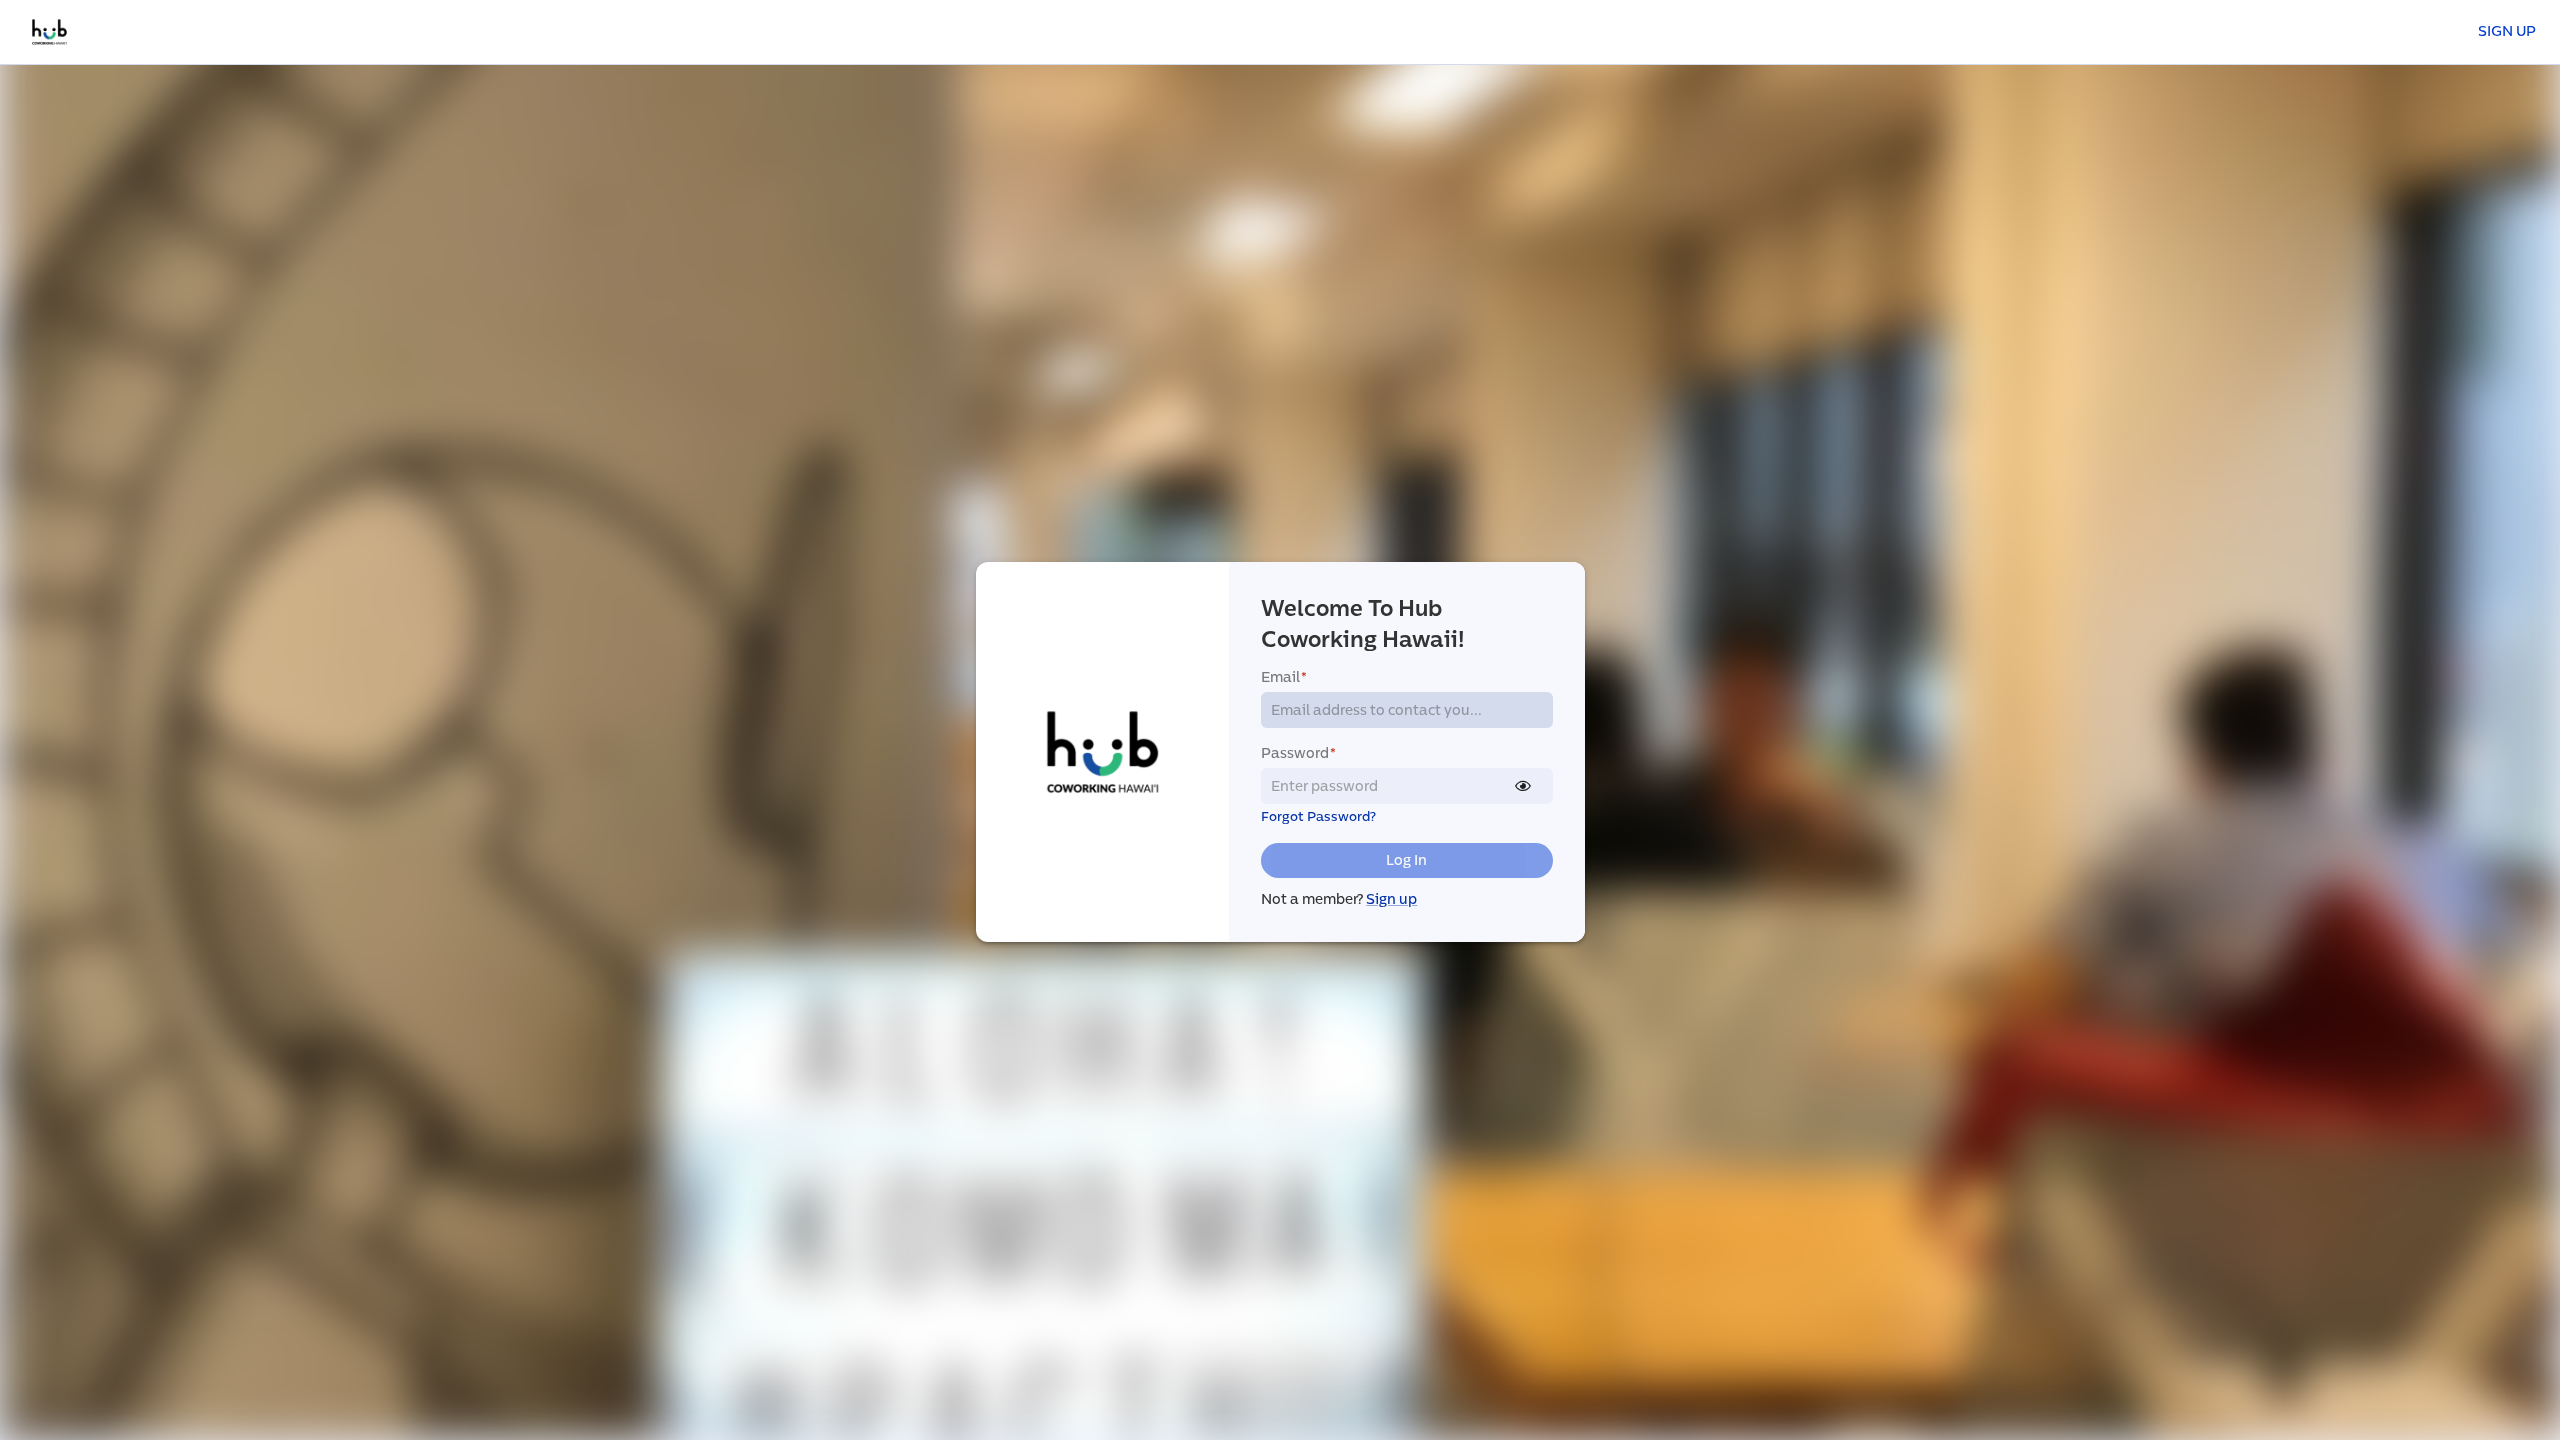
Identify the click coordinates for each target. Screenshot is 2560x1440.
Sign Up (2507, 31)
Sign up (1391, 899)
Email (1284, 677)
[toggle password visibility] (1523, 786)
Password (1298, 753)
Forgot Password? (1318, 817)
